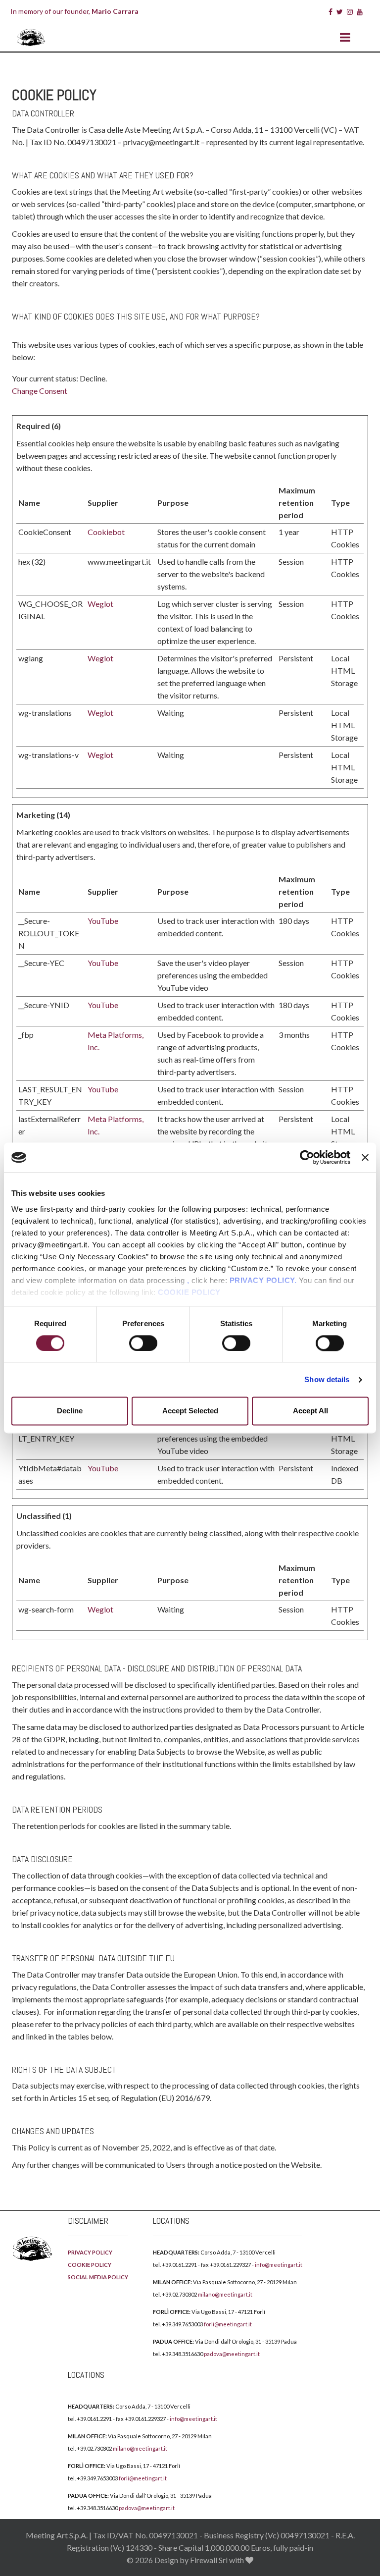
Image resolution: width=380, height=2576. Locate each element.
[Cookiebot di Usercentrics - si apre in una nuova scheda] (307, 1157)
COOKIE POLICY (189, 1292)
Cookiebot (106, 532)
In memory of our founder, (74, 11)
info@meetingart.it (279, 2265)
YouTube (103, 921)
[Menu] (345, 38)
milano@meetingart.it (225, 2294)
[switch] (143, 1343)
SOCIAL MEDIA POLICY (98, 2277)
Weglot (100, 604)
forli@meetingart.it (228, 2324)
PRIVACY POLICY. (263, 1280)
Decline (70, 1411)
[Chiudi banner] (365, 1157)
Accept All (310, 1411)
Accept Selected (190, 1411)
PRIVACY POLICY (90, 2252)
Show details (327, 1379)
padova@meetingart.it (232, 2354)
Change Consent (40, 391)
